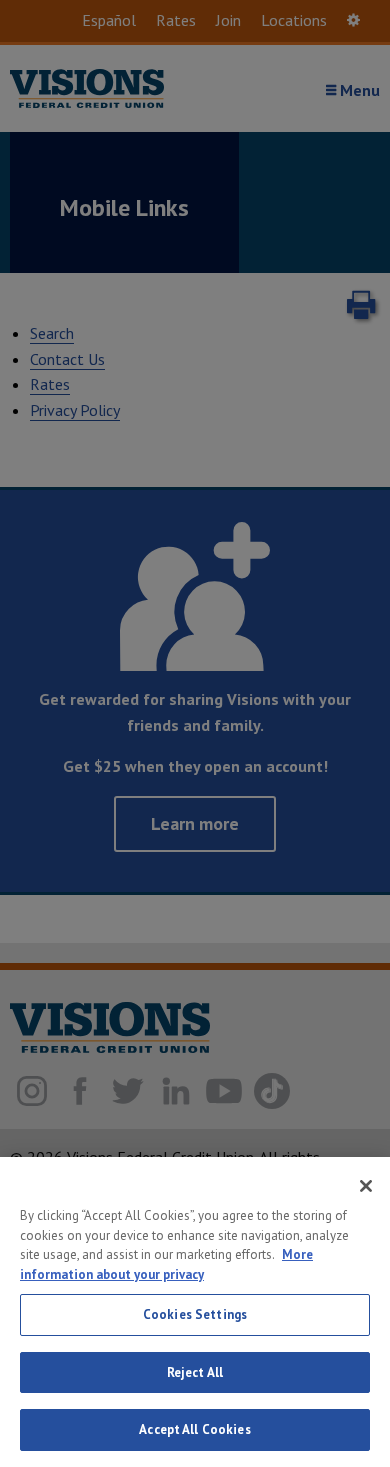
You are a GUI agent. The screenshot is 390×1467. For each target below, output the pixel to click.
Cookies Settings (195, 1314)
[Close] (366, 1186)
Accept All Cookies (194, 1429)
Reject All (195, 1372)
